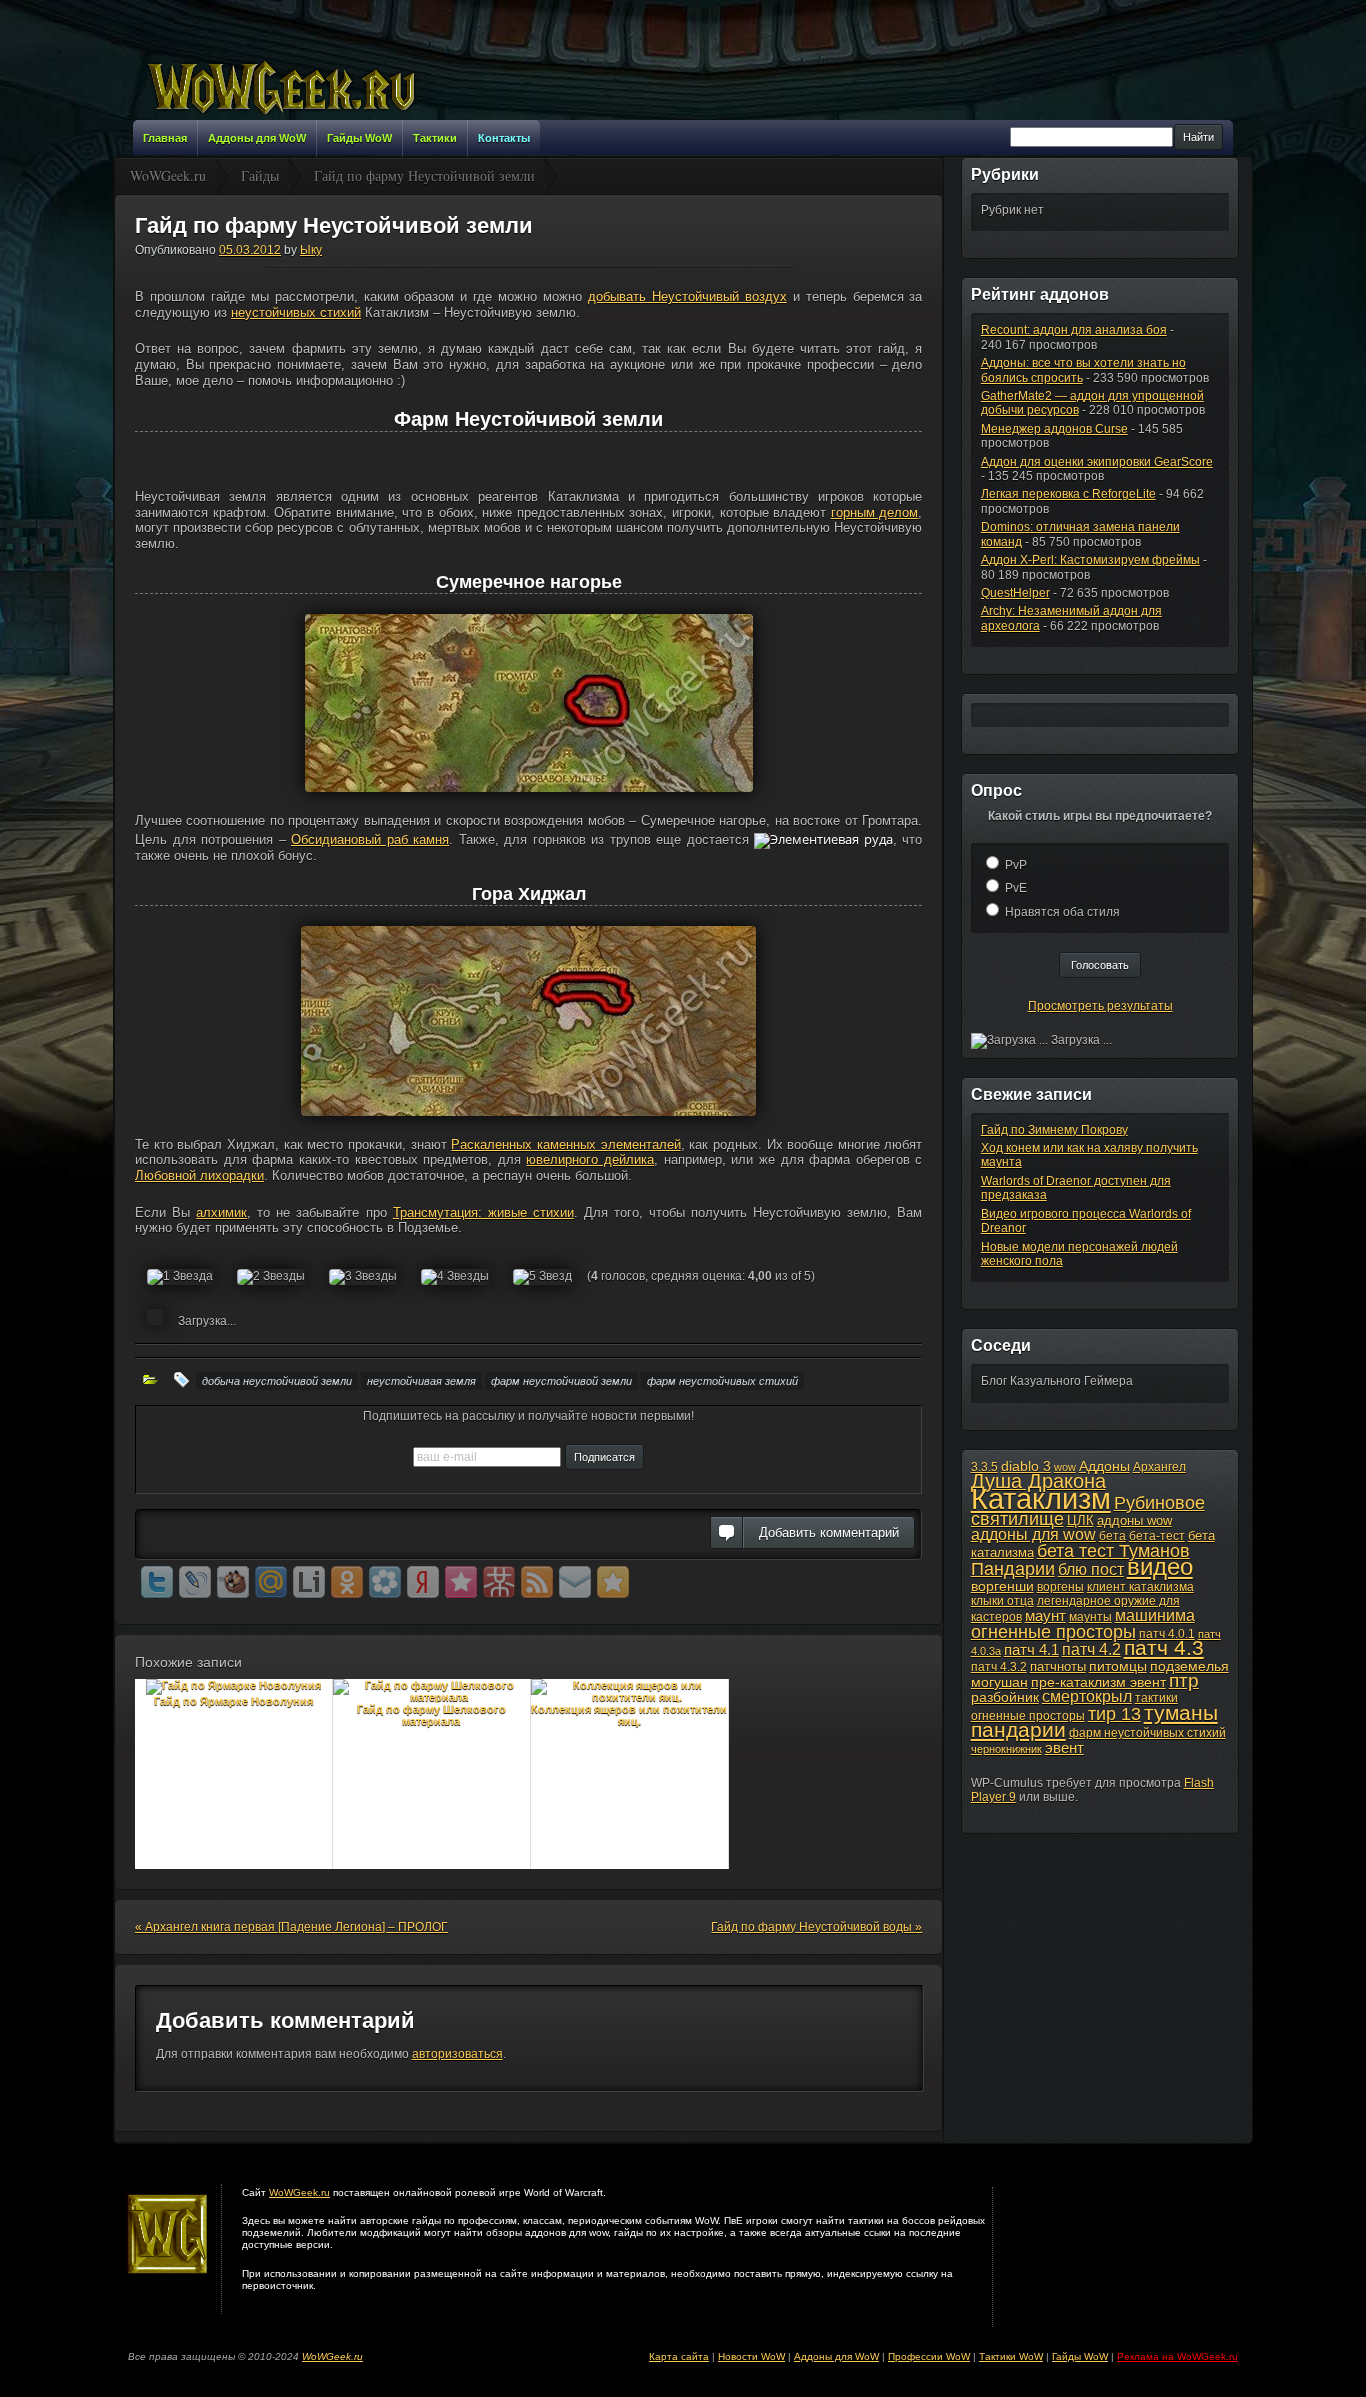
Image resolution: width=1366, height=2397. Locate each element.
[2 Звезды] (271, 1277)
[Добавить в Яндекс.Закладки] (423, 1582)
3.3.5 (984, 1467)
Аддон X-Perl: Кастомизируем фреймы (1090, 560)
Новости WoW (751, 2356)
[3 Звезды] (363, 1277)
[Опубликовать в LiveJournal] (195, 1582)
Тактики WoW (1011, 2356)
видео (1160, 1567)
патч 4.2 (1091, 1649)
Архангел (1159, 1467)
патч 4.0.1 (1167, 1634)
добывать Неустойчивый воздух (687, 296)
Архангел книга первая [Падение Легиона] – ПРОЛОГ (291, 1927)
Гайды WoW (1080, 2356)
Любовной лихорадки (199, 1175)
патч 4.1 (1031, 1649)
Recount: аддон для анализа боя (1074, 330)
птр (1184, 1680)
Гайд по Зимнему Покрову (1054, 1130)
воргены (1060, 1587)
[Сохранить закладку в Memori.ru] (461, 1582)
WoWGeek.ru (299, 2192)
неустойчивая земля (421, 1381)
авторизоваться (457, 2054)
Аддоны (1104, 1466)
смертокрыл (1087, 1696)
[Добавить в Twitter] (157, 1582)
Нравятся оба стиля (1062, 912)
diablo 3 (1026, 1466)
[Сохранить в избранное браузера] (613, 1582)
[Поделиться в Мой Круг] (385, 1582)
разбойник (1005, 1697)
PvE (1016, 888)
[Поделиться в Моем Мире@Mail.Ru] (271, 1582)
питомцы (1118, 1666)
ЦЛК (1080, 1520)
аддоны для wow (1033, 1534)
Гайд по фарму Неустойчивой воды (816, 1927)
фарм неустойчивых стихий (722, 1381)
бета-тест (1157, 1536)
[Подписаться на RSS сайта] (537, 1582)
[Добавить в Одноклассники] (347, 1582)
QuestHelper (1015, 593)
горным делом (875, 512)
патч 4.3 (1164, 1647)
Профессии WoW (929, 2356)
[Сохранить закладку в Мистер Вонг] (499, 1582)
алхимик (221, 1212)
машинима (1155, 1615)
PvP (1016, 865)
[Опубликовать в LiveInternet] (309, 1582)
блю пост (1091, 1569)
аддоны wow (1134, 1520)
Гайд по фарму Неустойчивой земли (334, 225)
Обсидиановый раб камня (370, 839)
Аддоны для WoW (836, 2356)
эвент (1064, 1747)
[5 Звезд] (542, 1277)
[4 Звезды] (455, 1277)
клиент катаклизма (1140, 1587)
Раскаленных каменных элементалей (565, 1144)
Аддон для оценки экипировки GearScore (1097, 462)
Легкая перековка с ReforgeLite (1068, 494)
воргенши (1002, 1586)
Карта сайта (679, 2356)
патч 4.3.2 (999, 1667)
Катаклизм (1041, 1498)
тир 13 (1114, 1714)
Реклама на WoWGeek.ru (1177, 2356)
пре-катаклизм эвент (1098, 1682)
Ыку (311, 250)
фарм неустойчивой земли (561, 1381)
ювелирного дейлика (590, 1159)
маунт (1045, 1615)
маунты (1090, 1617)
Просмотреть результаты (1100, 1006)
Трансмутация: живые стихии (483, 1212)
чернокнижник (1006, 1749)
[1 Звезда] (180, 1277)
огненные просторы (1053, 1632)
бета (1112, 1536)
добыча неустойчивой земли (277, 1381)
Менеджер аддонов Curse (1054, 429)
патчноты (1058, 1666)
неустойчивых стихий (296, 312)
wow (1065, 1467)
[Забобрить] (233, 1582)
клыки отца (1002, 1601)
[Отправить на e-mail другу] (575, 1582)
